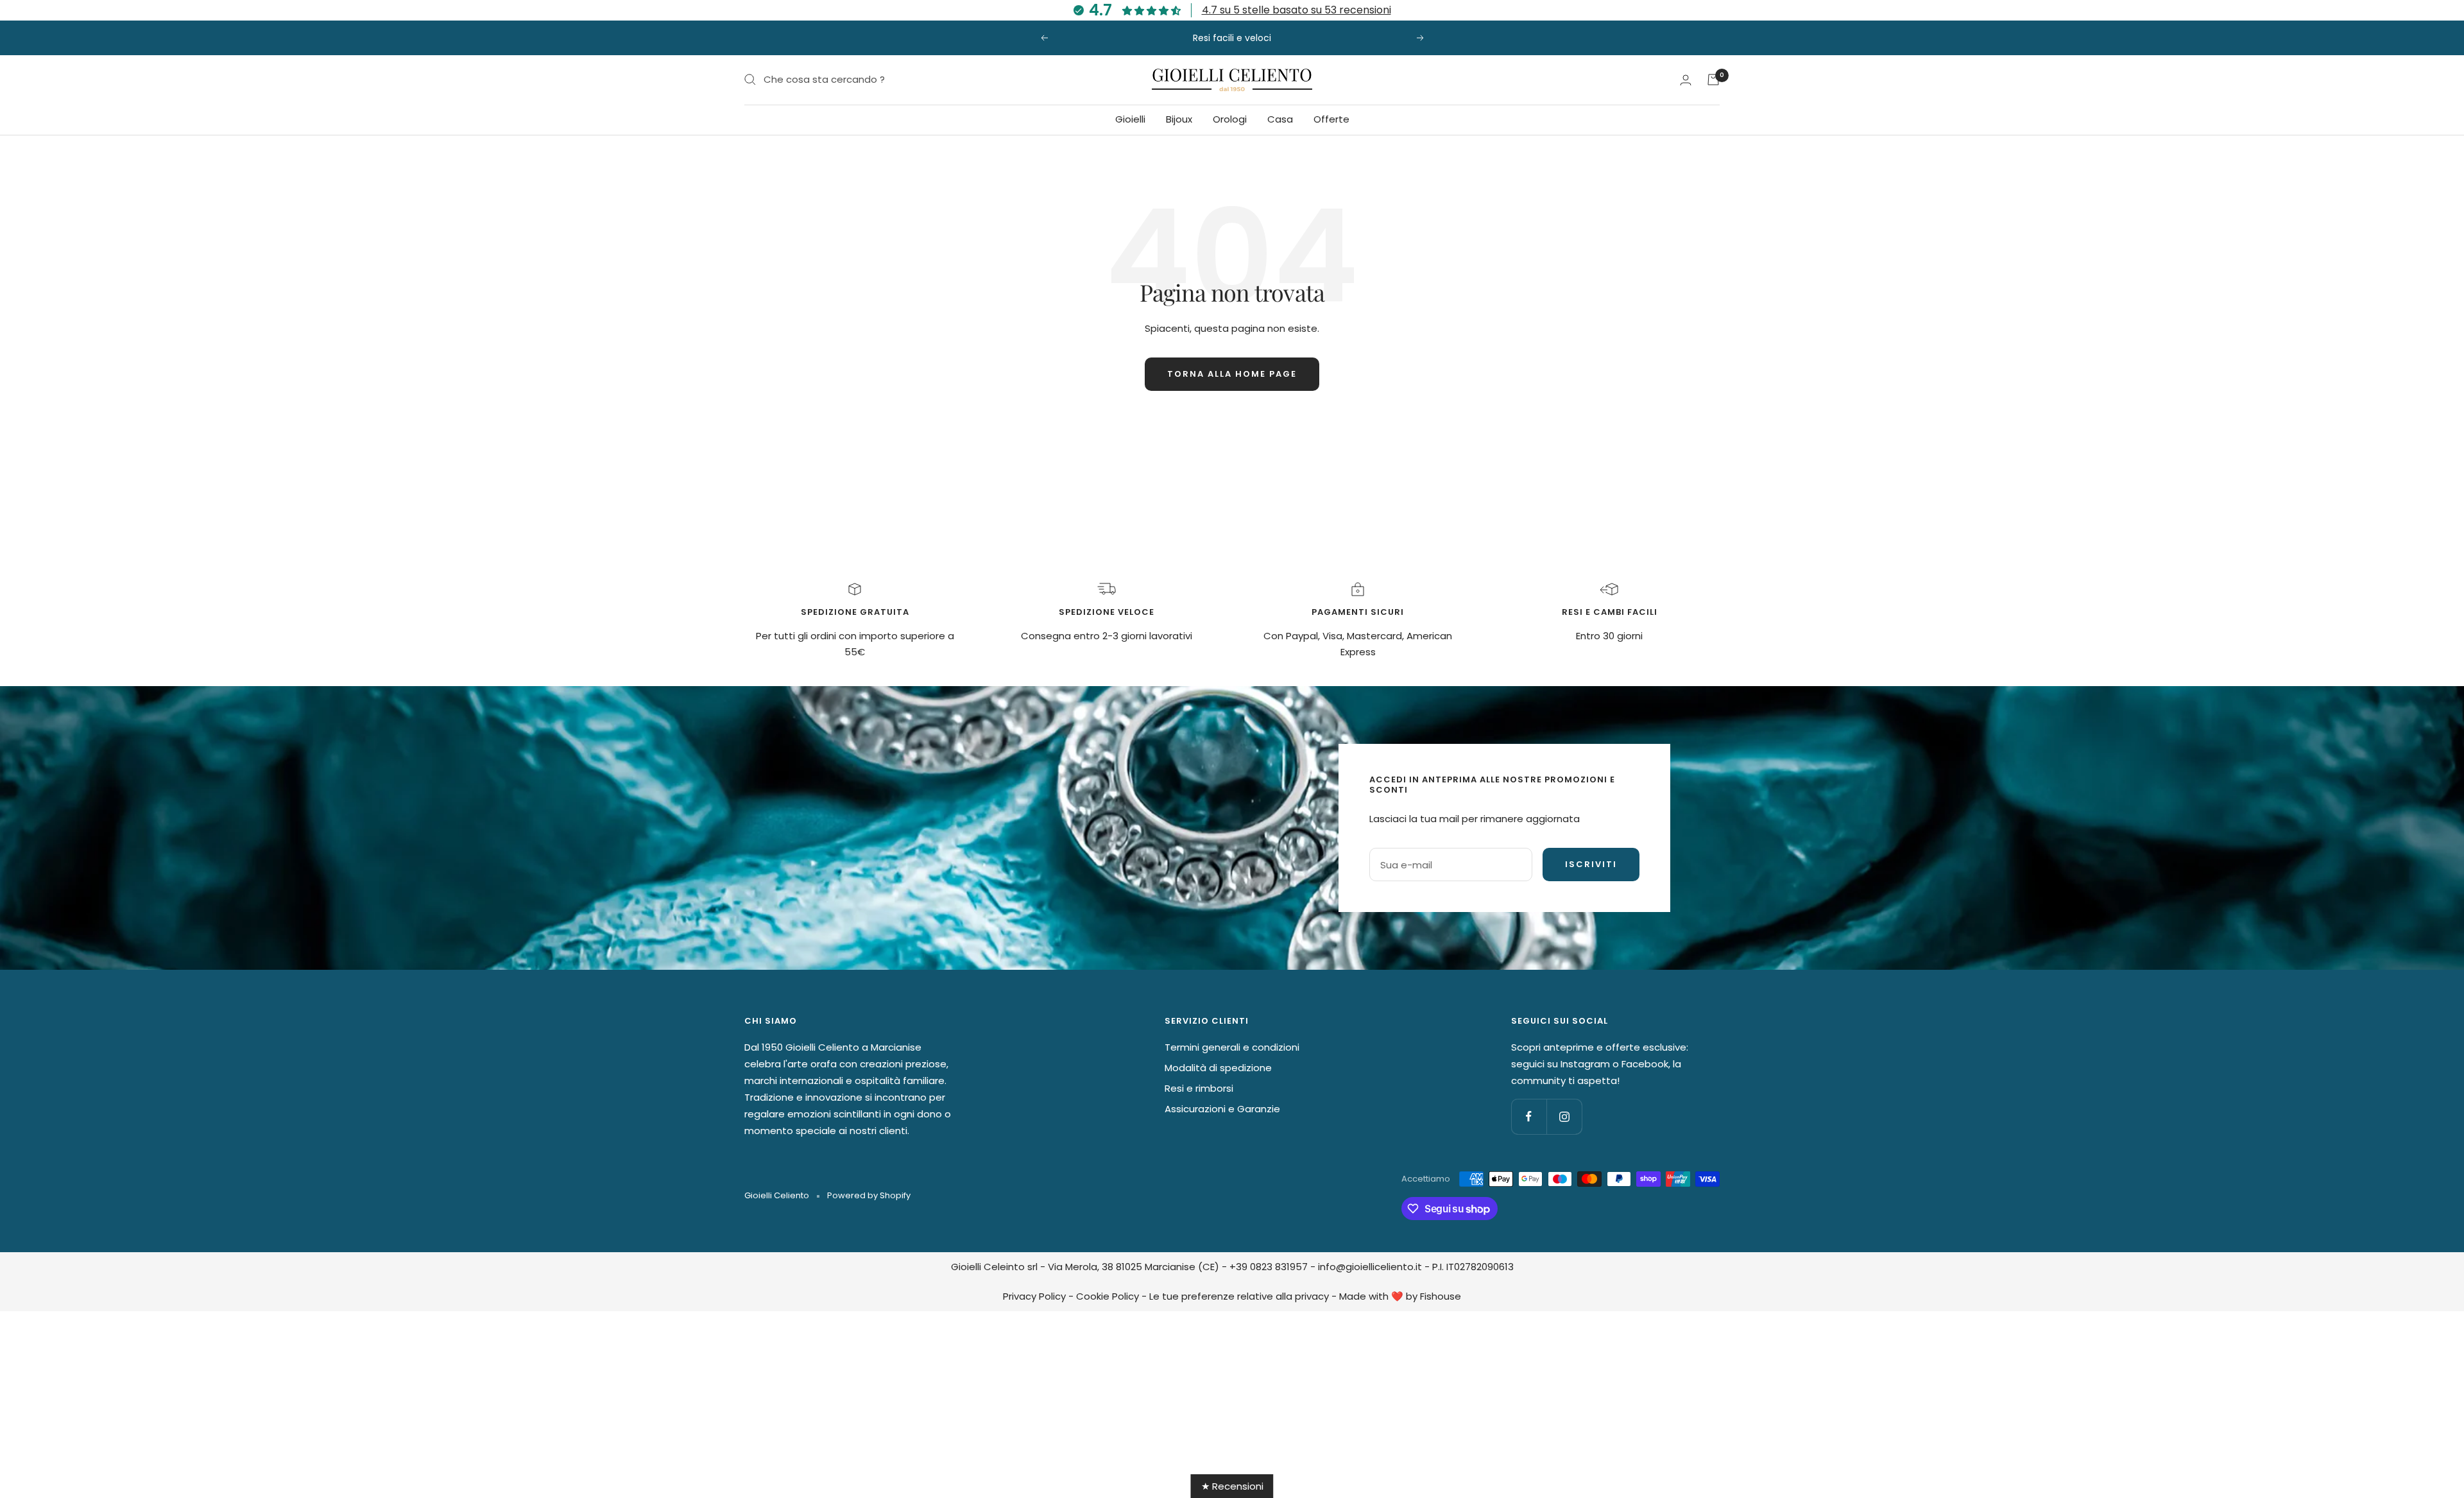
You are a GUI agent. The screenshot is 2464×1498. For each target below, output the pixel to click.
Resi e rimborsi (1199, 1088)
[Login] (1686, 80)
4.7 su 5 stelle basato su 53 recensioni (1296, 10)
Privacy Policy (1034, 1296)
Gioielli (1130, 119)
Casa (1280, 119)
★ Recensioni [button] (1232, 1486)
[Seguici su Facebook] (1529, 1116)
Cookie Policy (1108, 1296)
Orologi (1230, 119)
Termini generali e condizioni (1232, 1047)
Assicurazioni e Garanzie (1222, 1109)
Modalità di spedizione (1218, 1068)
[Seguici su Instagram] (1564, 1116)
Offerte (1331, 119)
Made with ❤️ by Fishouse (1400, 1296)
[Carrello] (1713, 80)
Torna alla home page (1232, 374)
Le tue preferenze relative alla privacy (1239, 1296)
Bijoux (1179, 119)
